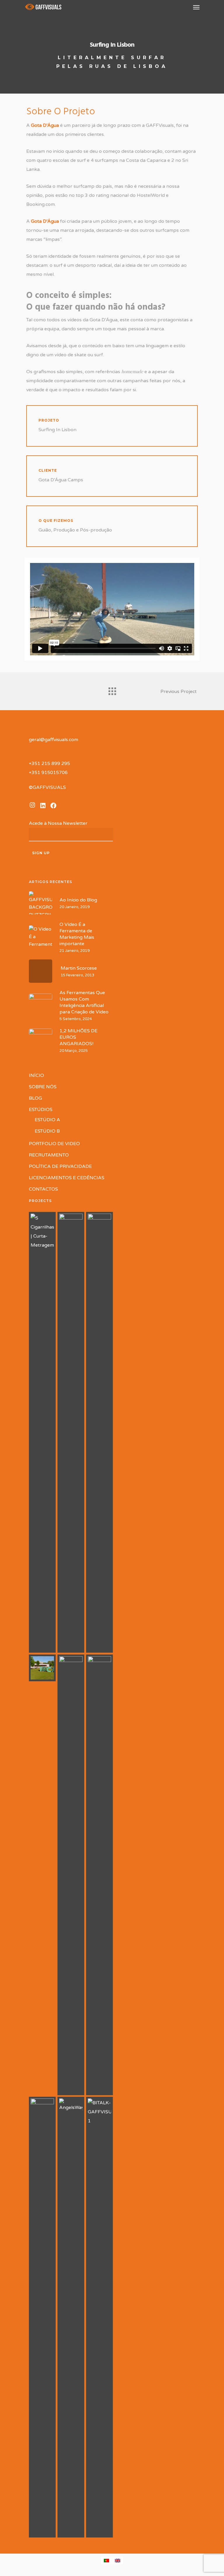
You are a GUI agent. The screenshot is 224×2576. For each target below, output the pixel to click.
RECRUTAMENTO (49, 1155)
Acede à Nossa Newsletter (60, 823)
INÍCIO (36, 1075)
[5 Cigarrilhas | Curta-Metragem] (42, 1432)
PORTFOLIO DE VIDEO (54, 1144)
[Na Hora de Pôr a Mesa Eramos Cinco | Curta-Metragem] (99, 1432)
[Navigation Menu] (196, 7)
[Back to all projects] (112, 690)
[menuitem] (106, 2560)
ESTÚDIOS (41, 1110)
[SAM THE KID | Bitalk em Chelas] (99, 1875)
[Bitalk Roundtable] (71, 1875)
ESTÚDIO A (47, 1120)
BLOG (35, 1098)
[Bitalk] (99, 2317)
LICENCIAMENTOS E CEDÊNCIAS (67, 1178)
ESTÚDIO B (47, 1131)
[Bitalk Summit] (42, 2317)
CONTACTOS (43, 1189)
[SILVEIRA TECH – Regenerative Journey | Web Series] (71, 1432)
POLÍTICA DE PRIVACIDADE (60, 1166)
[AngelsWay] (71, 2317)
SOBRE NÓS (43, 1087)
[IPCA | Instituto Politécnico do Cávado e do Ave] (42, 1668)
